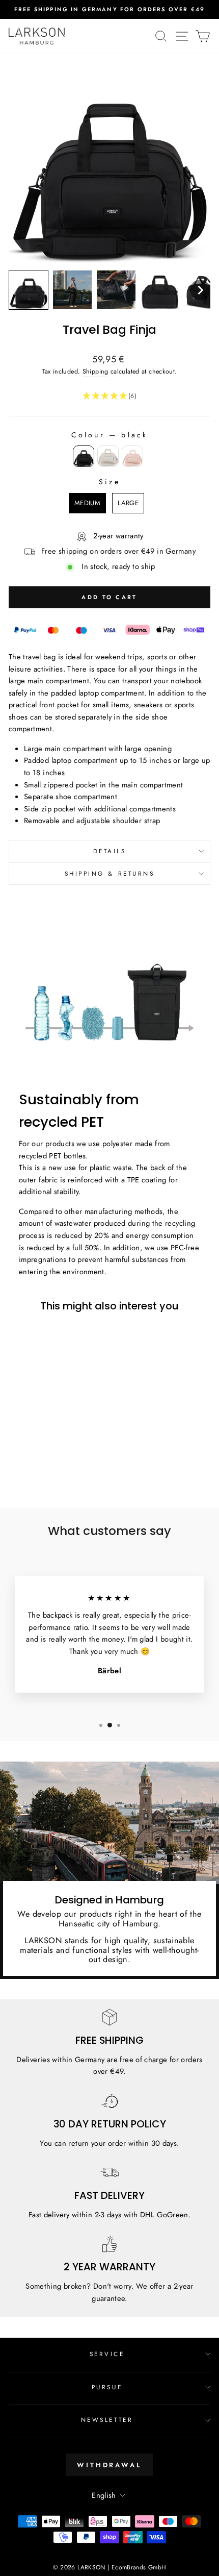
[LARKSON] (37, 36)
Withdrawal (109, 2465)
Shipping (95, 371)
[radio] (84, 456)
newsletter (107, 2420)
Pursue (107, 2387)
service (107, 2354)
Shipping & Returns (110, 873)
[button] (29, 290)
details (110, 851)
